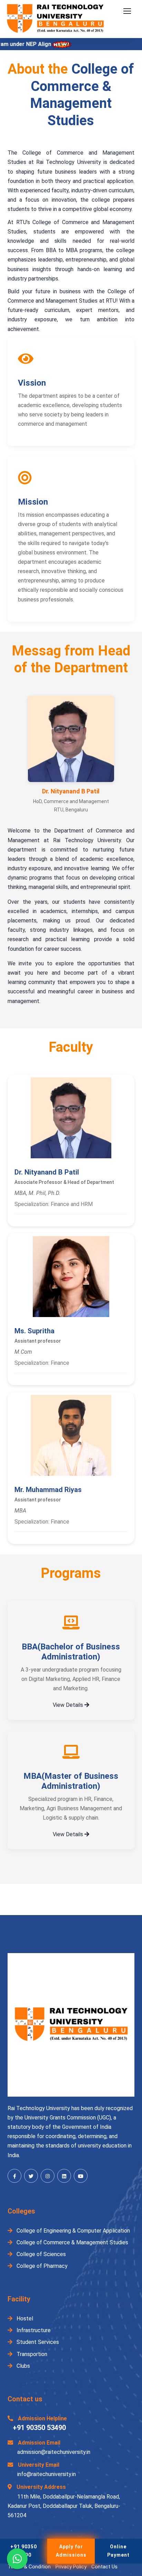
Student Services (37, 2342)
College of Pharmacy (41, 2266)
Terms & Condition (29, 2567)
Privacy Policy (71, 2567)
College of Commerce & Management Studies (72, 2242)
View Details (69, 1705)
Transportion (31, 2354)
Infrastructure (33, 2330)
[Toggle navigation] (128, 11)
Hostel (24, 2319)
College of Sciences (40, 2254)
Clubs (23, 2366)
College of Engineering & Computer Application (73, 2231)
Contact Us (104, 2567)
